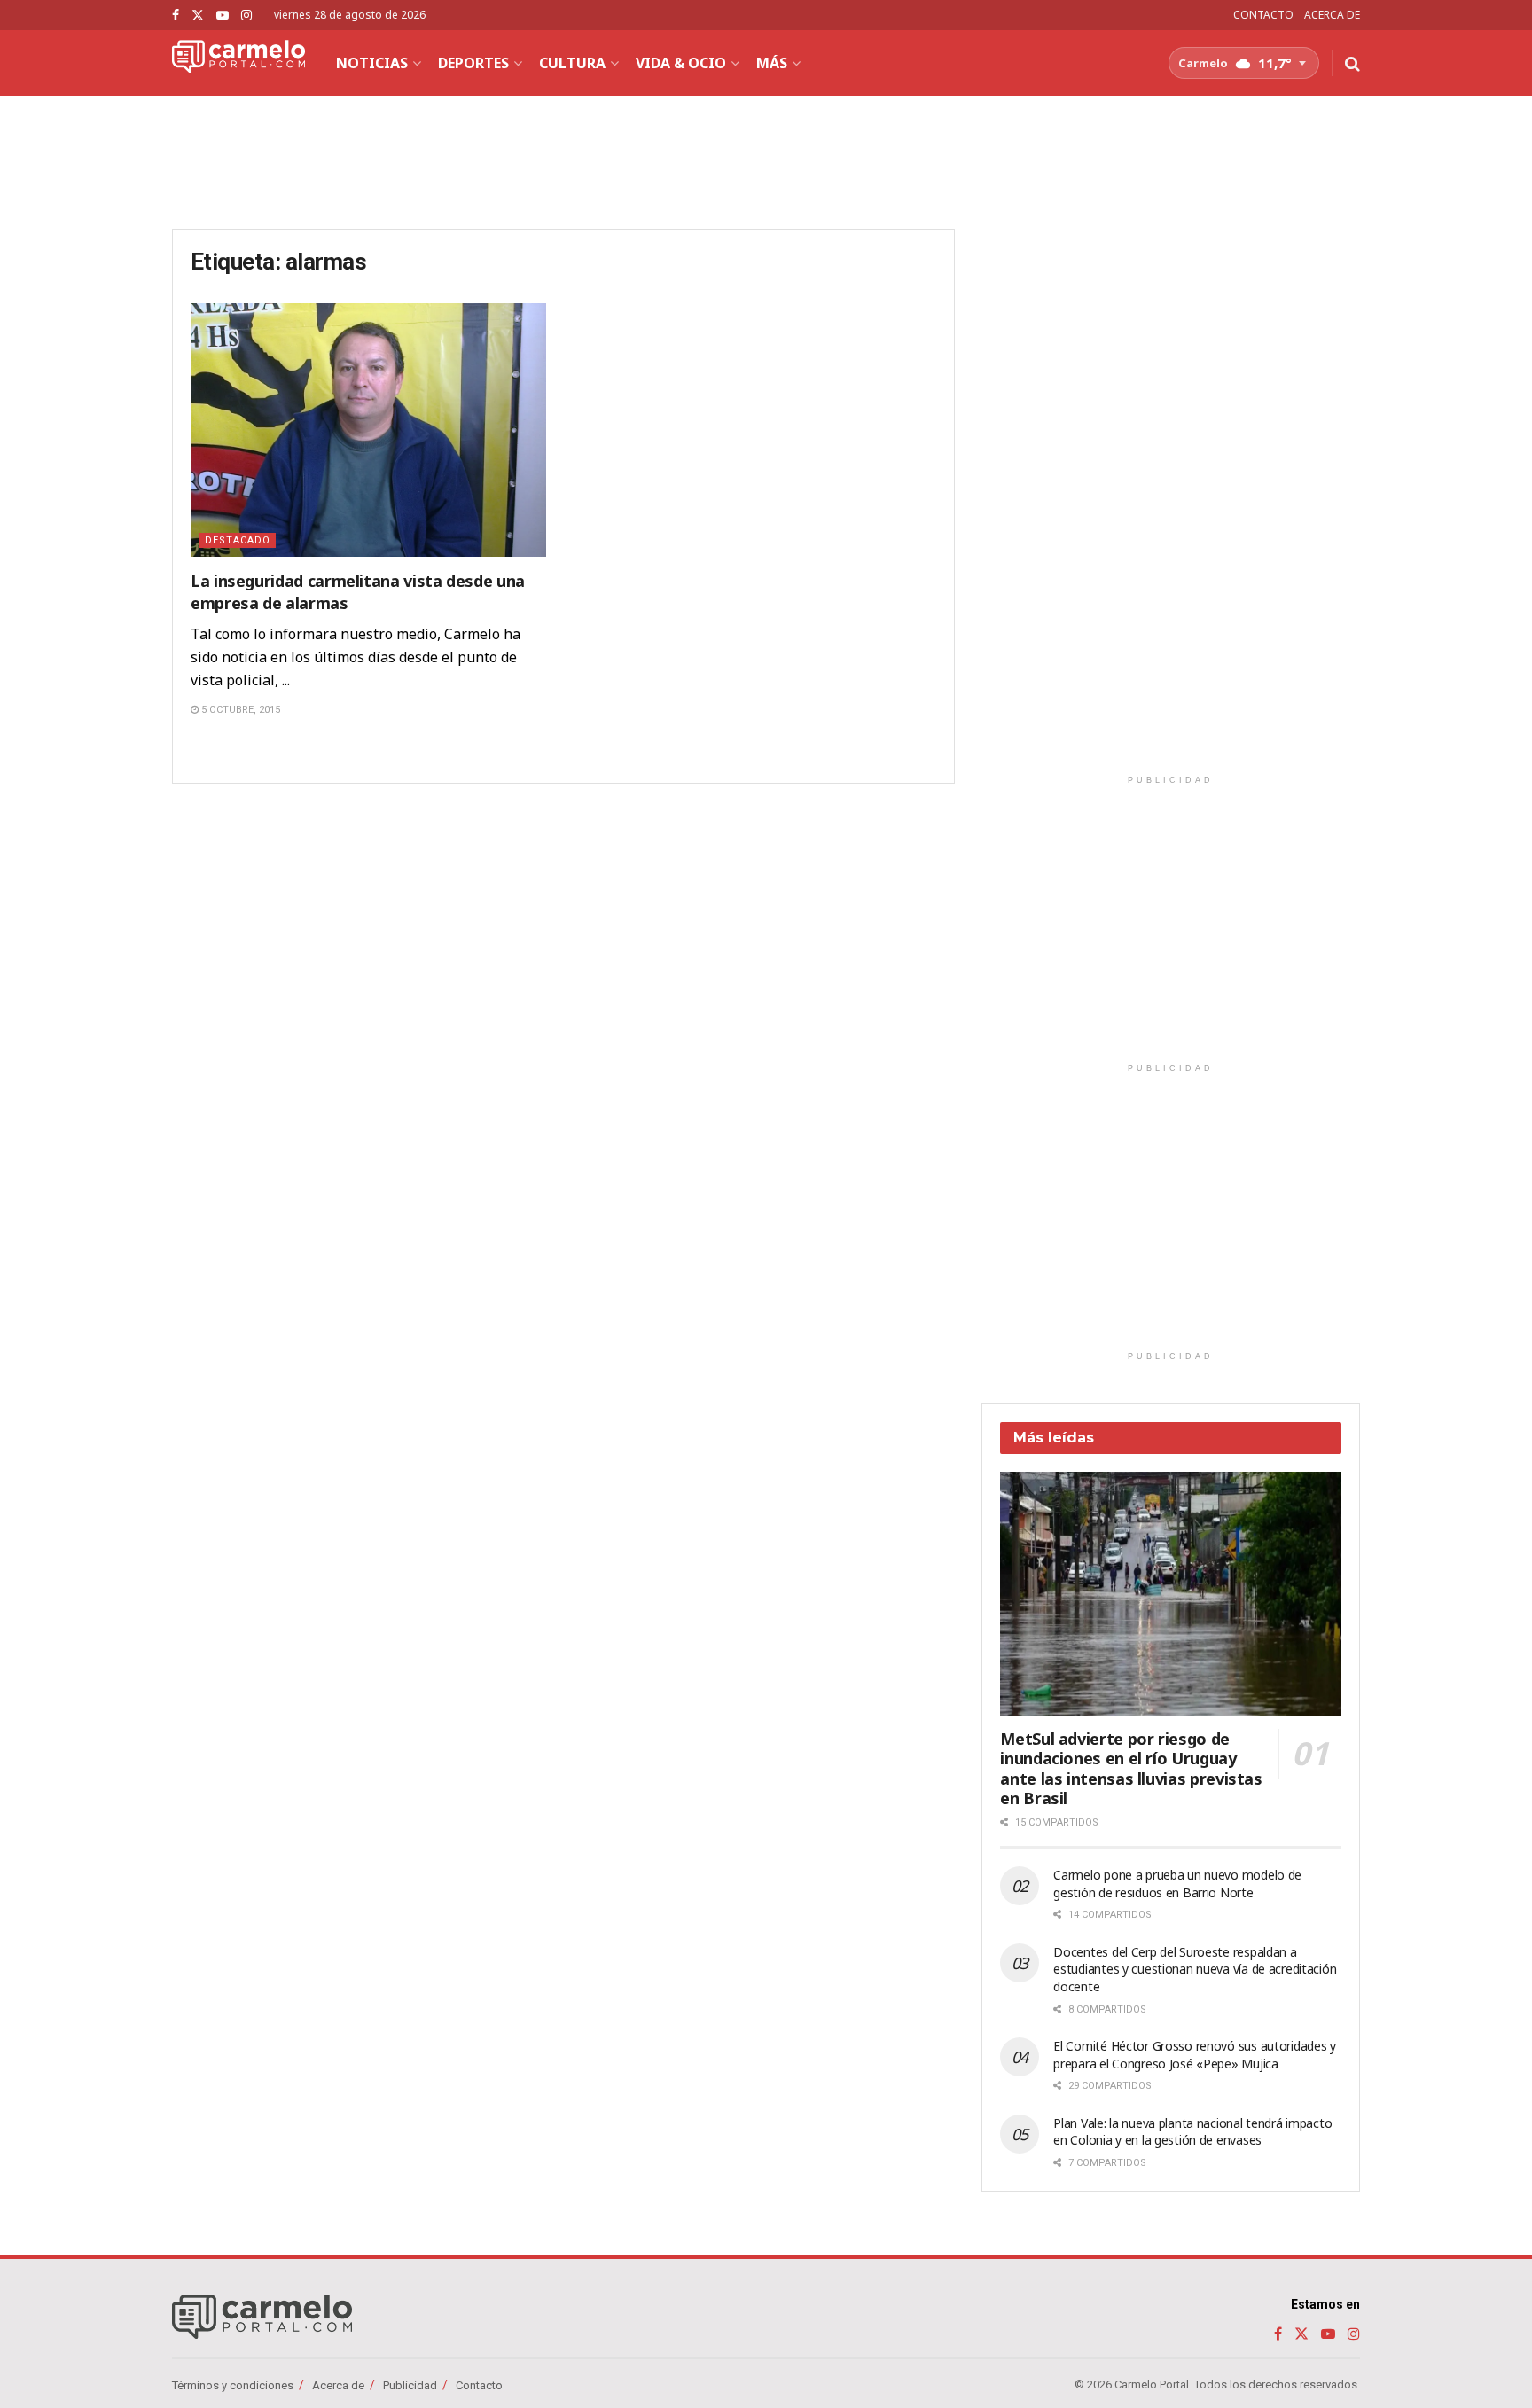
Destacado (238, 540)
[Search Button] (1352, 63)
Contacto (479, 2385)
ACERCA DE (1332, 15)
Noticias (372, 63)
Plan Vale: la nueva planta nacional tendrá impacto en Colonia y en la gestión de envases (1192, 2132)
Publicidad (410, 2385)
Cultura (572, 63)
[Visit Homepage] (238, 63)
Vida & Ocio (681, 63)
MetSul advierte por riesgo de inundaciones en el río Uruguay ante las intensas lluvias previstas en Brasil (1131, 1769)
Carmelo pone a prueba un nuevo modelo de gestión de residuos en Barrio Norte (1177, 1884)
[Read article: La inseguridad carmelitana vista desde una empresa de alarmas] (368, 430)
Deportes (473, 63)
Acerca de (338, 2385)
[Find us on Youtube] (223, 16)
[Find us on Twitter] (198, 16)
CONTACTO (1263, 15)
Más (772, 63)
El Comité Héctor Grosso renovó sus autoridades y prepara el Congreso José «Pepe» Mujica (1195, 2055)
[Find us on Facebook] (176, 16)
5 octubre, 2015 (239, 710)
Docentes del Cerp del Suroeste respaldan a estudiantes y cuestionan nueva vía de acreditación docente (1195, 1969)
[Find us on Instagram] (246, 16)
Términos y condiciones (233, 2385)
